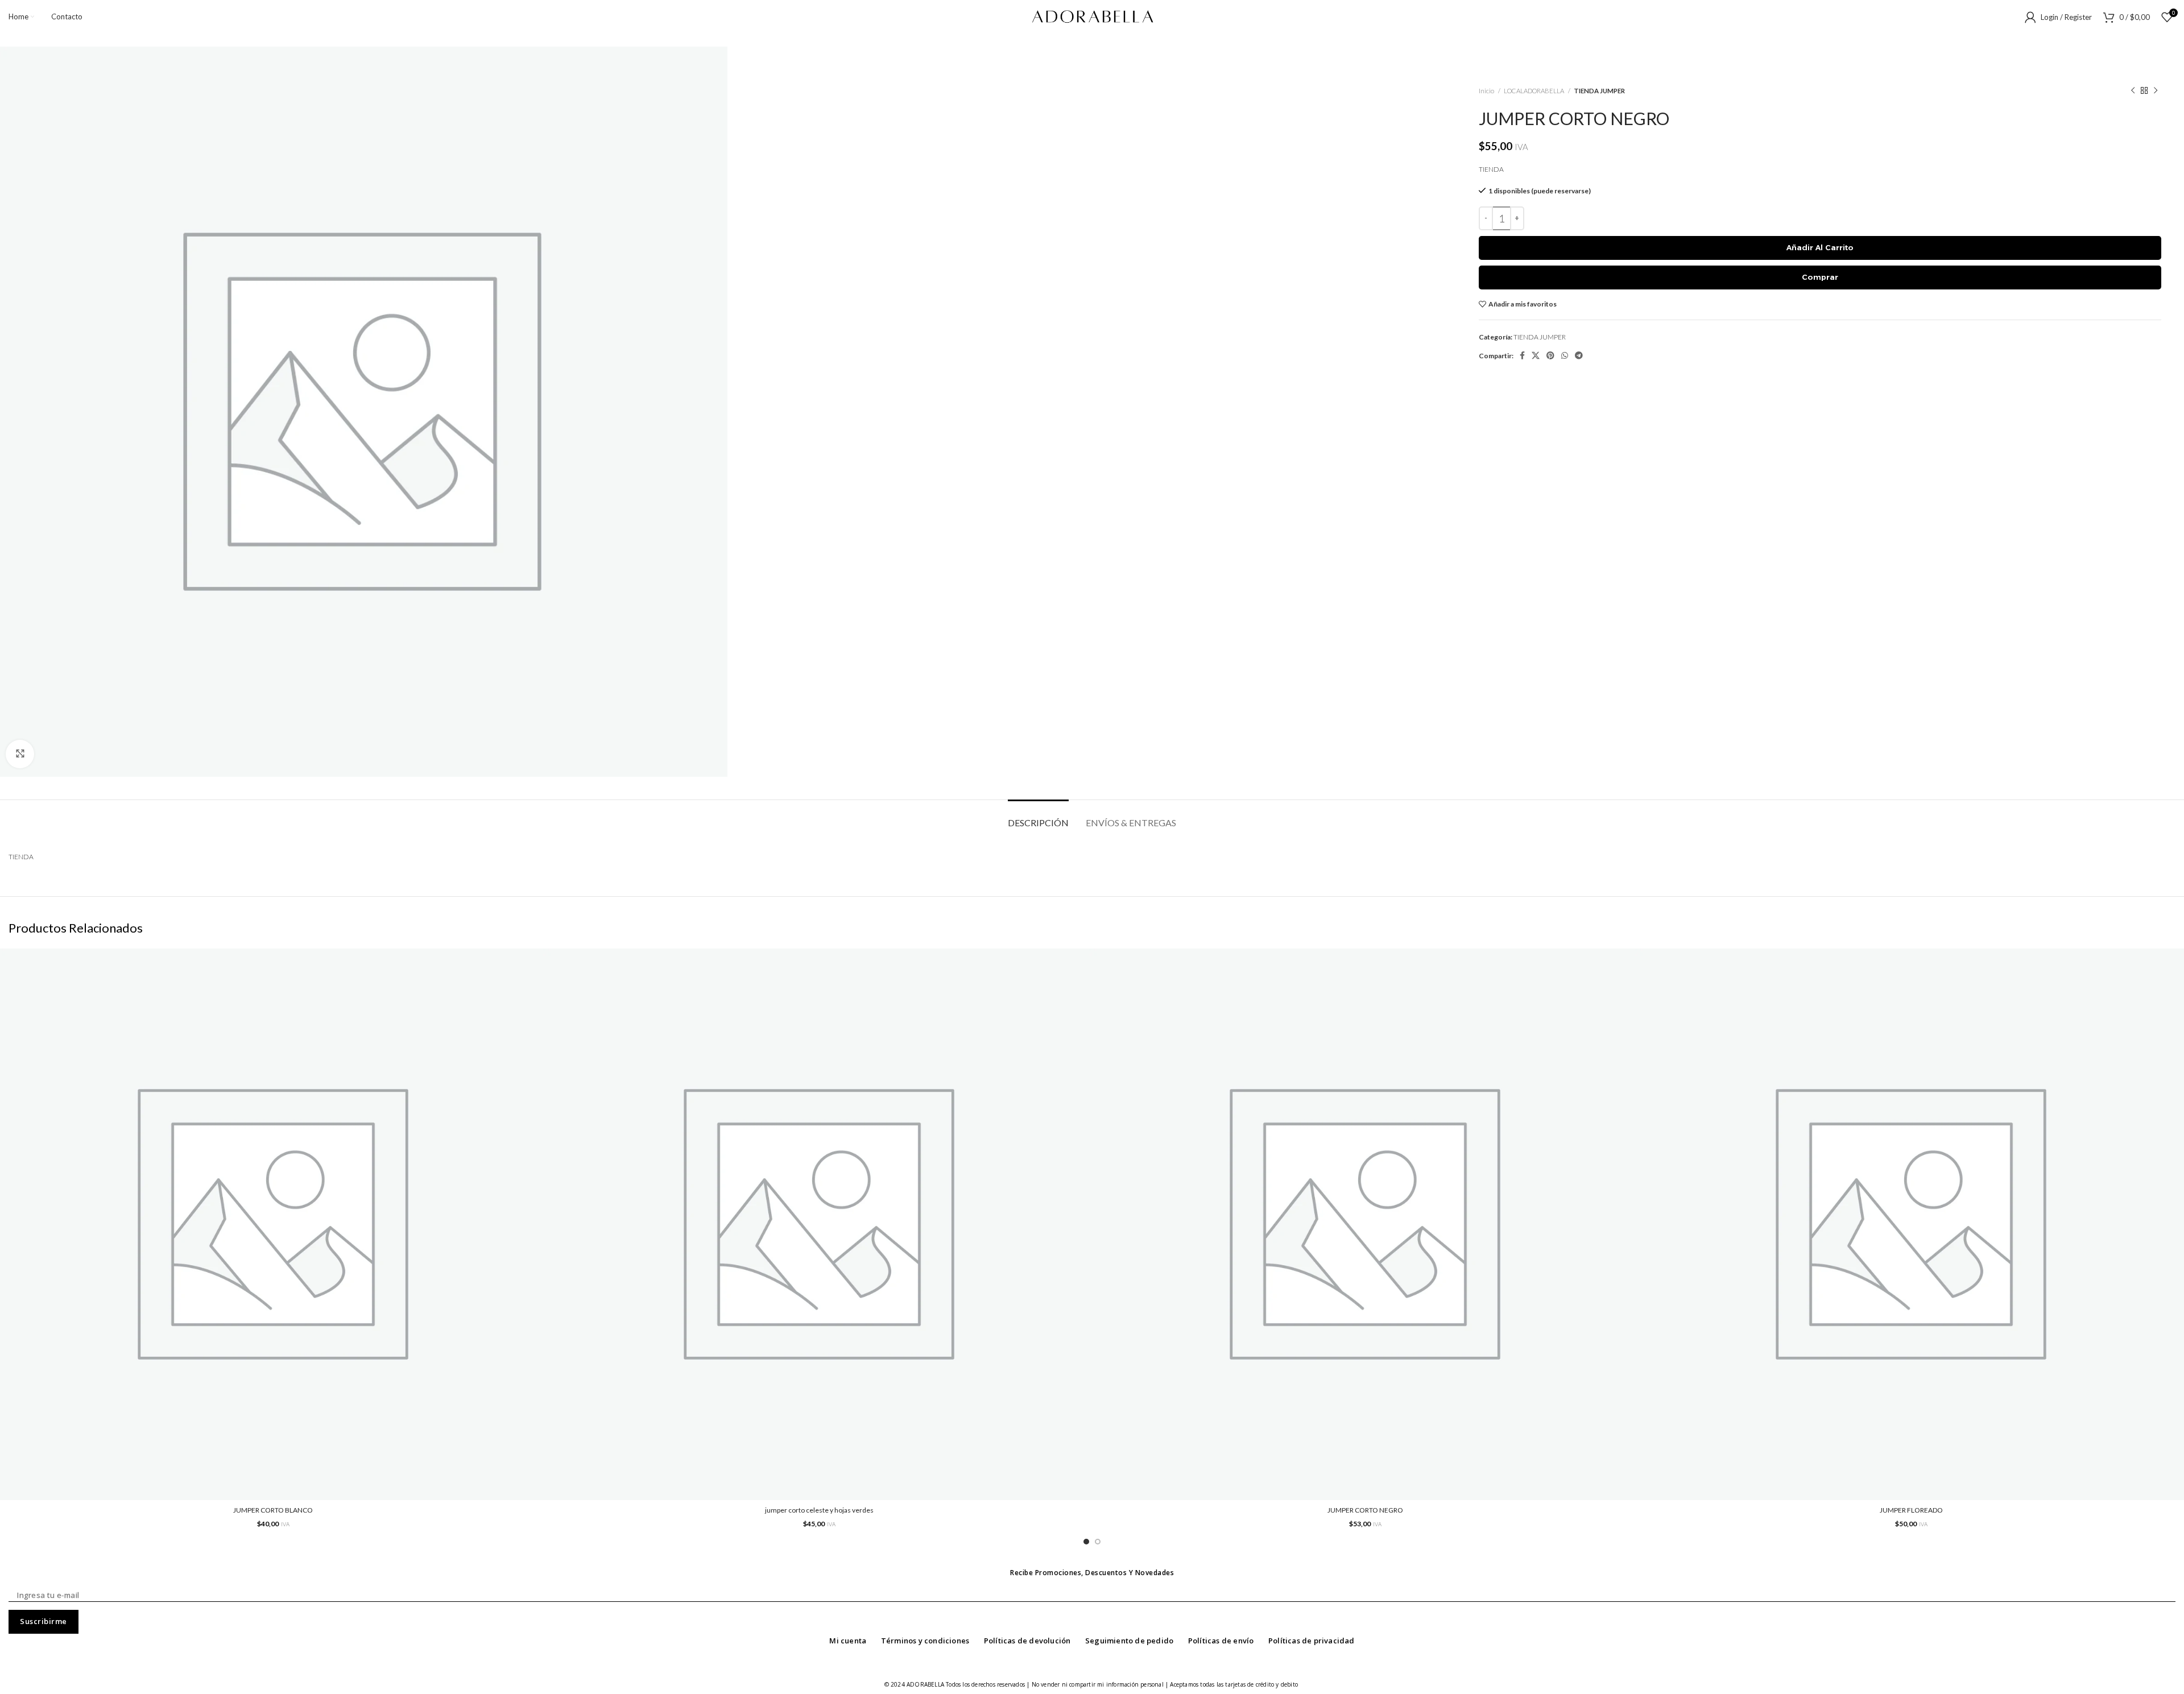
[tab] (1038, 817)
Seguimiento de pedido (1129, 1641)
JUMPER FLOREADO (1911, 1510)
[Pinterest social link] (1550, 355)
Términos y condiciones (925, 1641)
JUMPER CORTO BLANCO (273, 1510)
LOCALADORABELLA (1534, 91)
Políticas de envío (1221, 1641)
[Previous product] (2133, 91)
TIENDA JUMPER (1599, 91)
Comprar (1820, 277)
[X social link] (1536, 355)
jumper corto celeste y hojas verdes (819, 1510)
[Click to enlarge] (20, 754)
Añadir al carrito (1820, 247)
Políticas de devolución (1027, 1641)
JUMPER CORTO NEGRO (1365, 1510)
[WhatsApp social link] (1565, 355)
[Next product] (2156, 91)
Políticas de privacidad (1312, 1641)
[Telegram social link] (1579, 355)
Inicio (1487, 91)
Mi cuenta (848, 1641)
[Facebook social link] (1522, 355)
